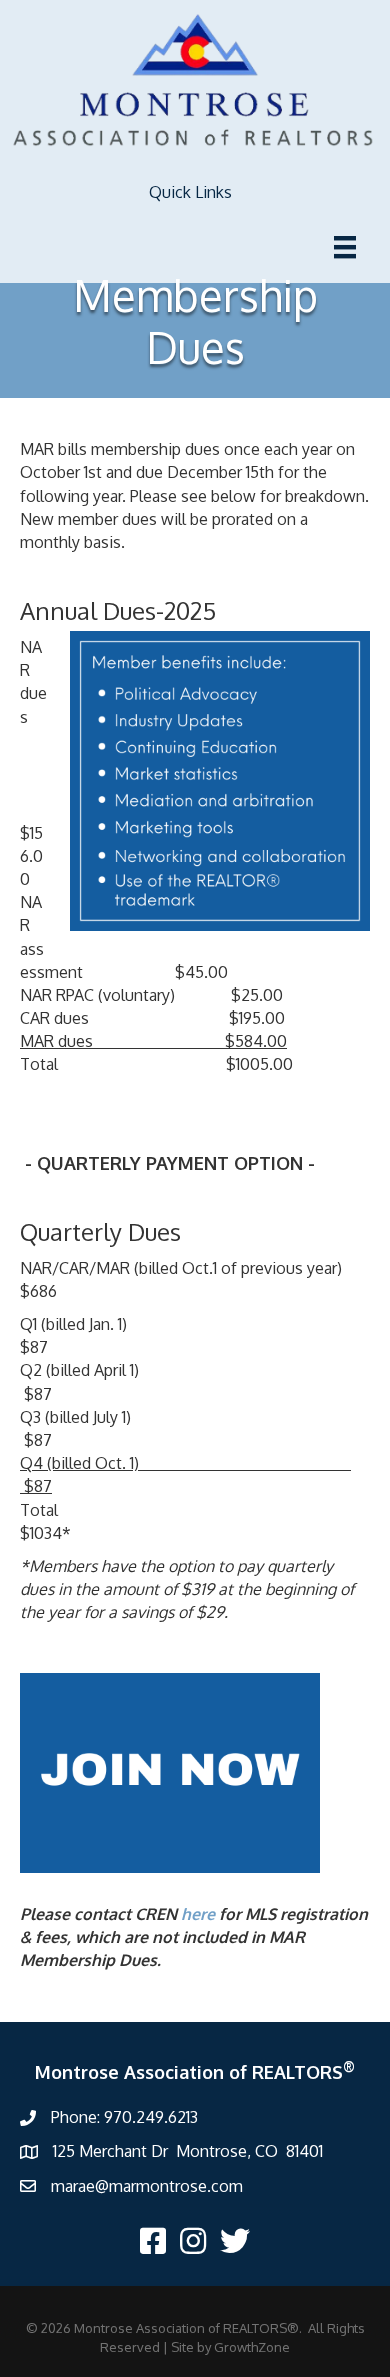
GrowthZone (252, 2347)
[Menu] (345, 247)
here (198, 1914)
